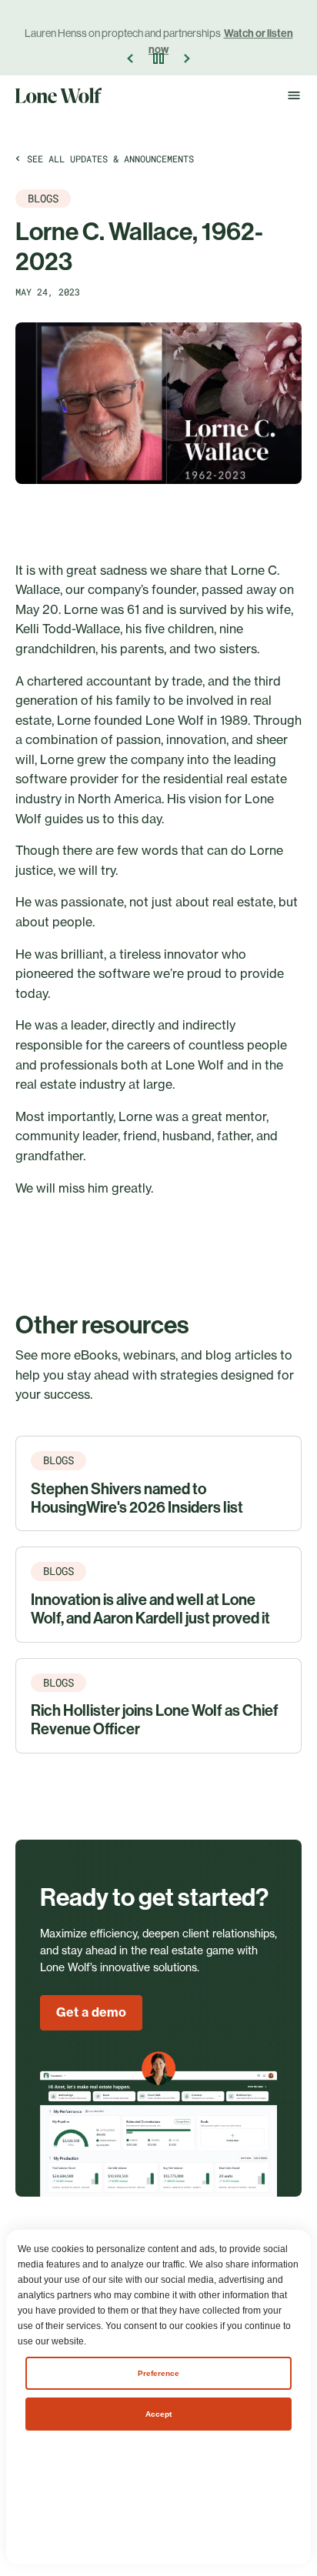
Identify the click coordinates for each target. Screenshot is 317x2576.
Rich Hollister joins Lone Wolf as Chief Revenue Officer (155, 1720)
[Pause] (158, 58)
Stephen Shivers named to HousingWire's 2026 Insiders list (137, 1498)
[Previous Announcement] (131, 58)
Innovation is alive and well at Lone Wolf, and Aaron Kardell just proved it (150, 1609)
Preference (158, 2373)
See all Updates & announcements (110, 158)
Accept (158, 2414)
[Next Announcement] (186, 58)
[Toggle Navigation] (294, 95)
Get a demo (91, 2012)
